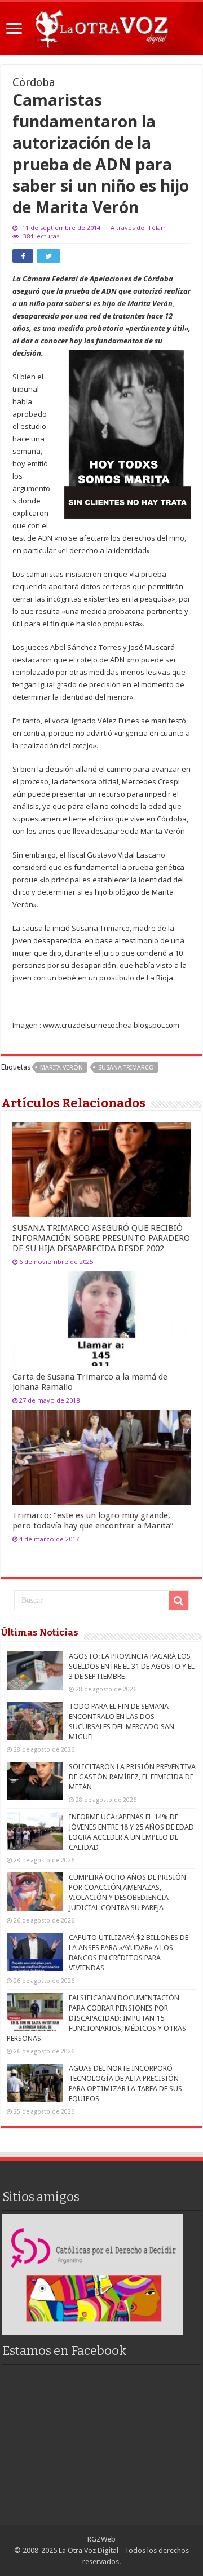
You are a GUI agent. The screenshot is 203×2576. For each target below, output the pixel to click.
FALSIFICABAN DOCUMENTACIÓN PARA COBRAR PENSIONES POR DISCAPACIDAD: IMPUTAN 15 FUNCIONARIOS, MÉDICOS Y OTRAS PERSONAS (96, 2018)
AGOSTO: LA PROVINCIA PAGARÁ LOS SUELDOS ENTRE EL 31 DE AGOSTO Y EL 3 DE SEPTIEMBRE (132, 1666)
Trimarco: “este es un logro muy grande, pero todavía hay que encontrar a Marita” (93, 1521)
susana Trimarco (126, 1068)
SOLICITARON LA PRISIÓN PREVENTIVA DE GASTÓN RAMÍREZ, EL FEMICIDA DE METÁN (132, 1777)
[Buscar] (179, 1601)
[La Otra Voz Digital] (101, 26)
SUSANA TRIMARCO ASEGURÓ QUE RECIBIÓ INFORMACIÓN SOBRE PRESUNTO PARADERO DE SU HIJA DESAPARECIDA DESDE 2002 (101, 1238)
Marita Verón (61, 1068)
